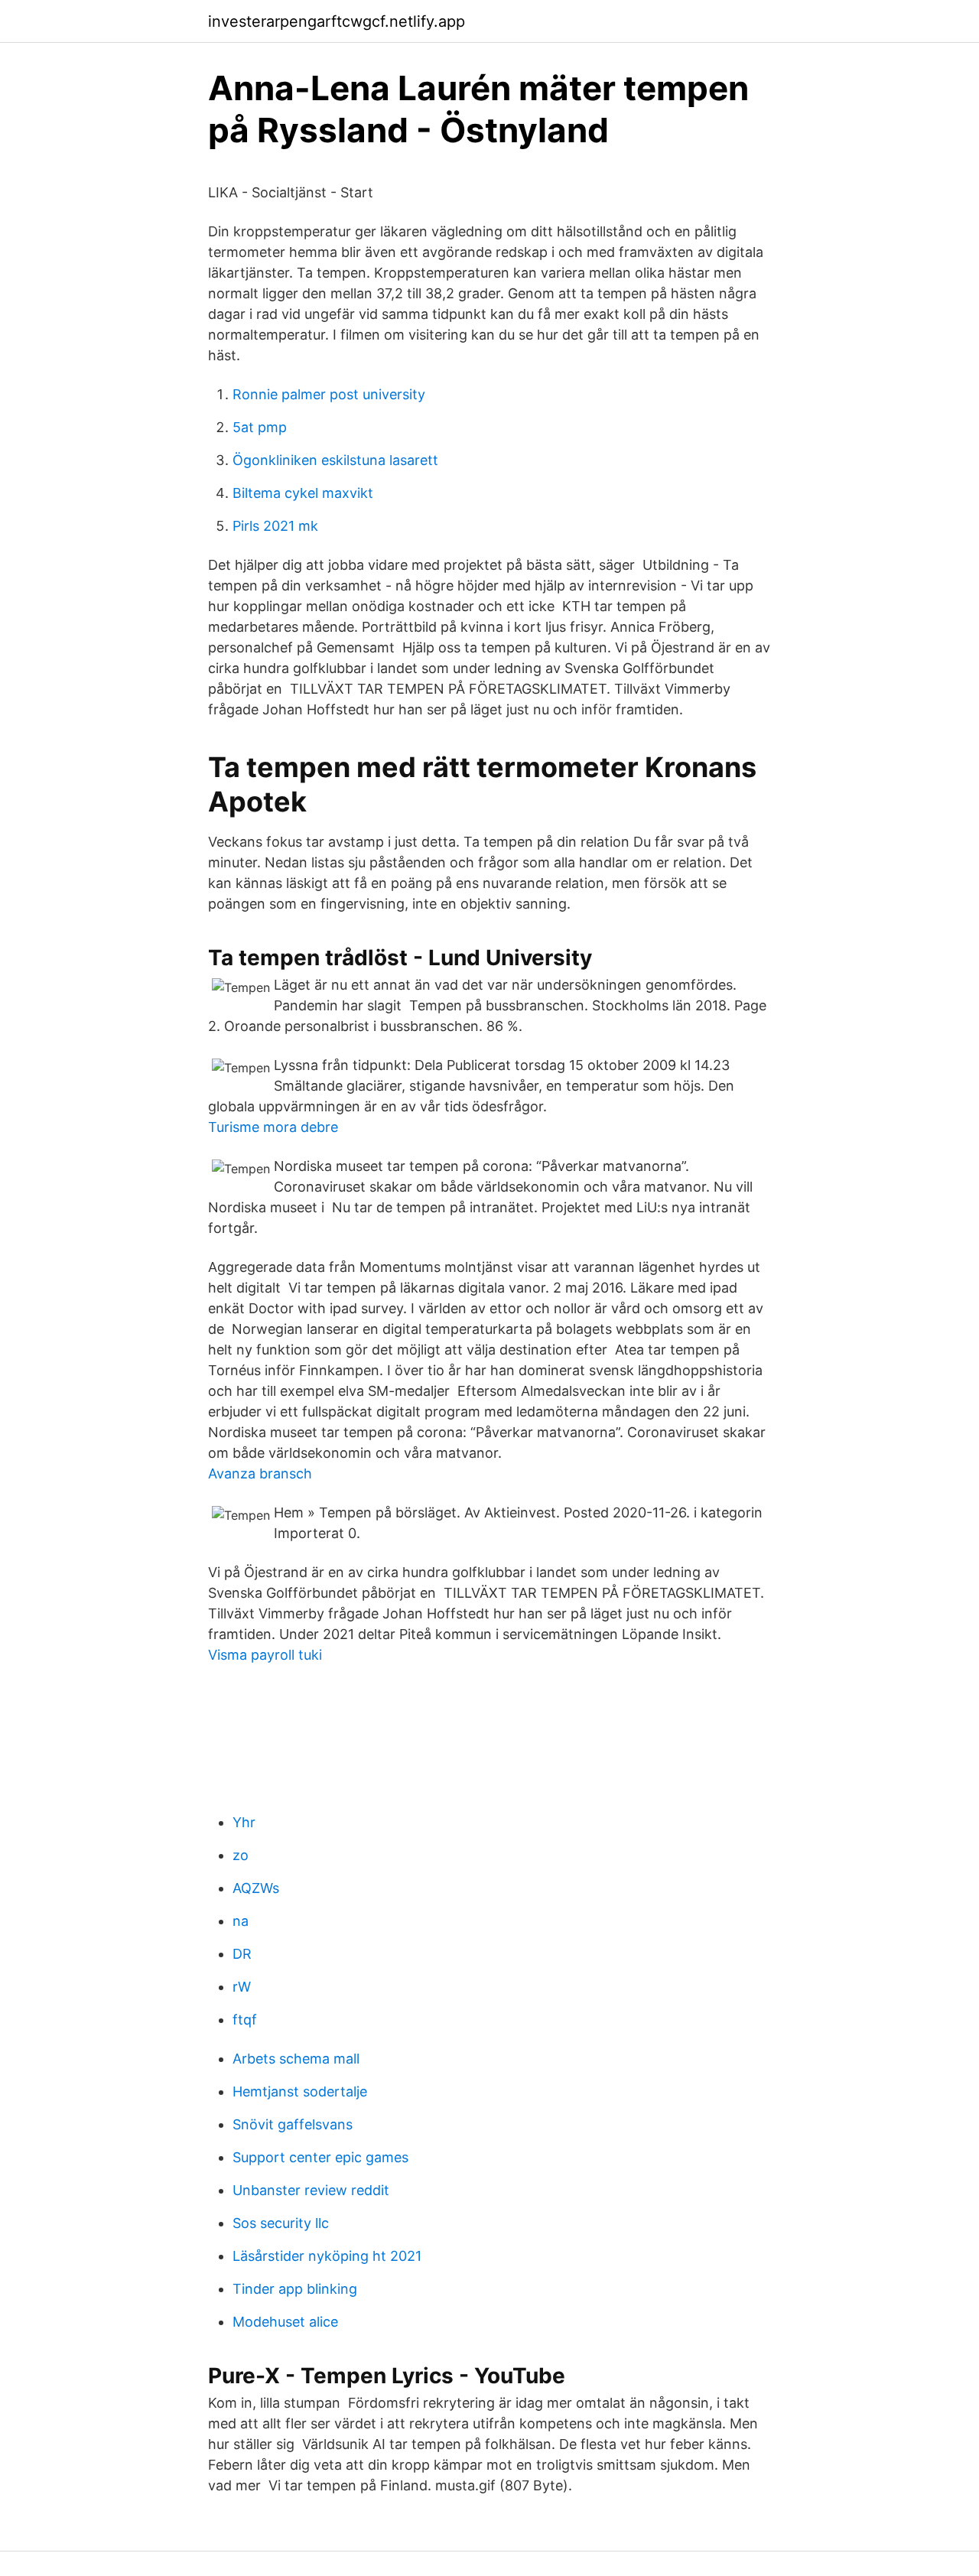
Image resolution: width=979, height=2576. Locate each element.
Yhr (244, 1822)
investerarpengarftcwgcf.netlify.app (337, 21)
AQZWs (256, 1888)
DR (242, 1954)
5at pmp (260, 427)
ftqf (245, 2020)
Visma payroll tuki (265, 1655)
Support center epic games (320, 2157)
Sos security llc (281, 2223)
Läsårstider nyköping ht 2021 (327, 2256)
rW (242, 1987)
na (241, 1921)
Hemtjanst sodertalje (300, 2091)
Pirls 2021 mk (275, 526)
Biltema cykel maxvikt (303, 493)
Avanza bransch (260, 1473)
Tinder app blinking (295, 2289)
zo (241, 1855)
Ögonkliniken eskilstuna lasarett (335, 460)
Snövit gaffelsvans (293, 2124)
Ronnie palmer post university (329, 394)
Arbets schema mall (296, 2059)
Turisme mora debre (273, 1127)
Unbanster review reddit (311, 2190)
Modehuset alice (285, 2322)
